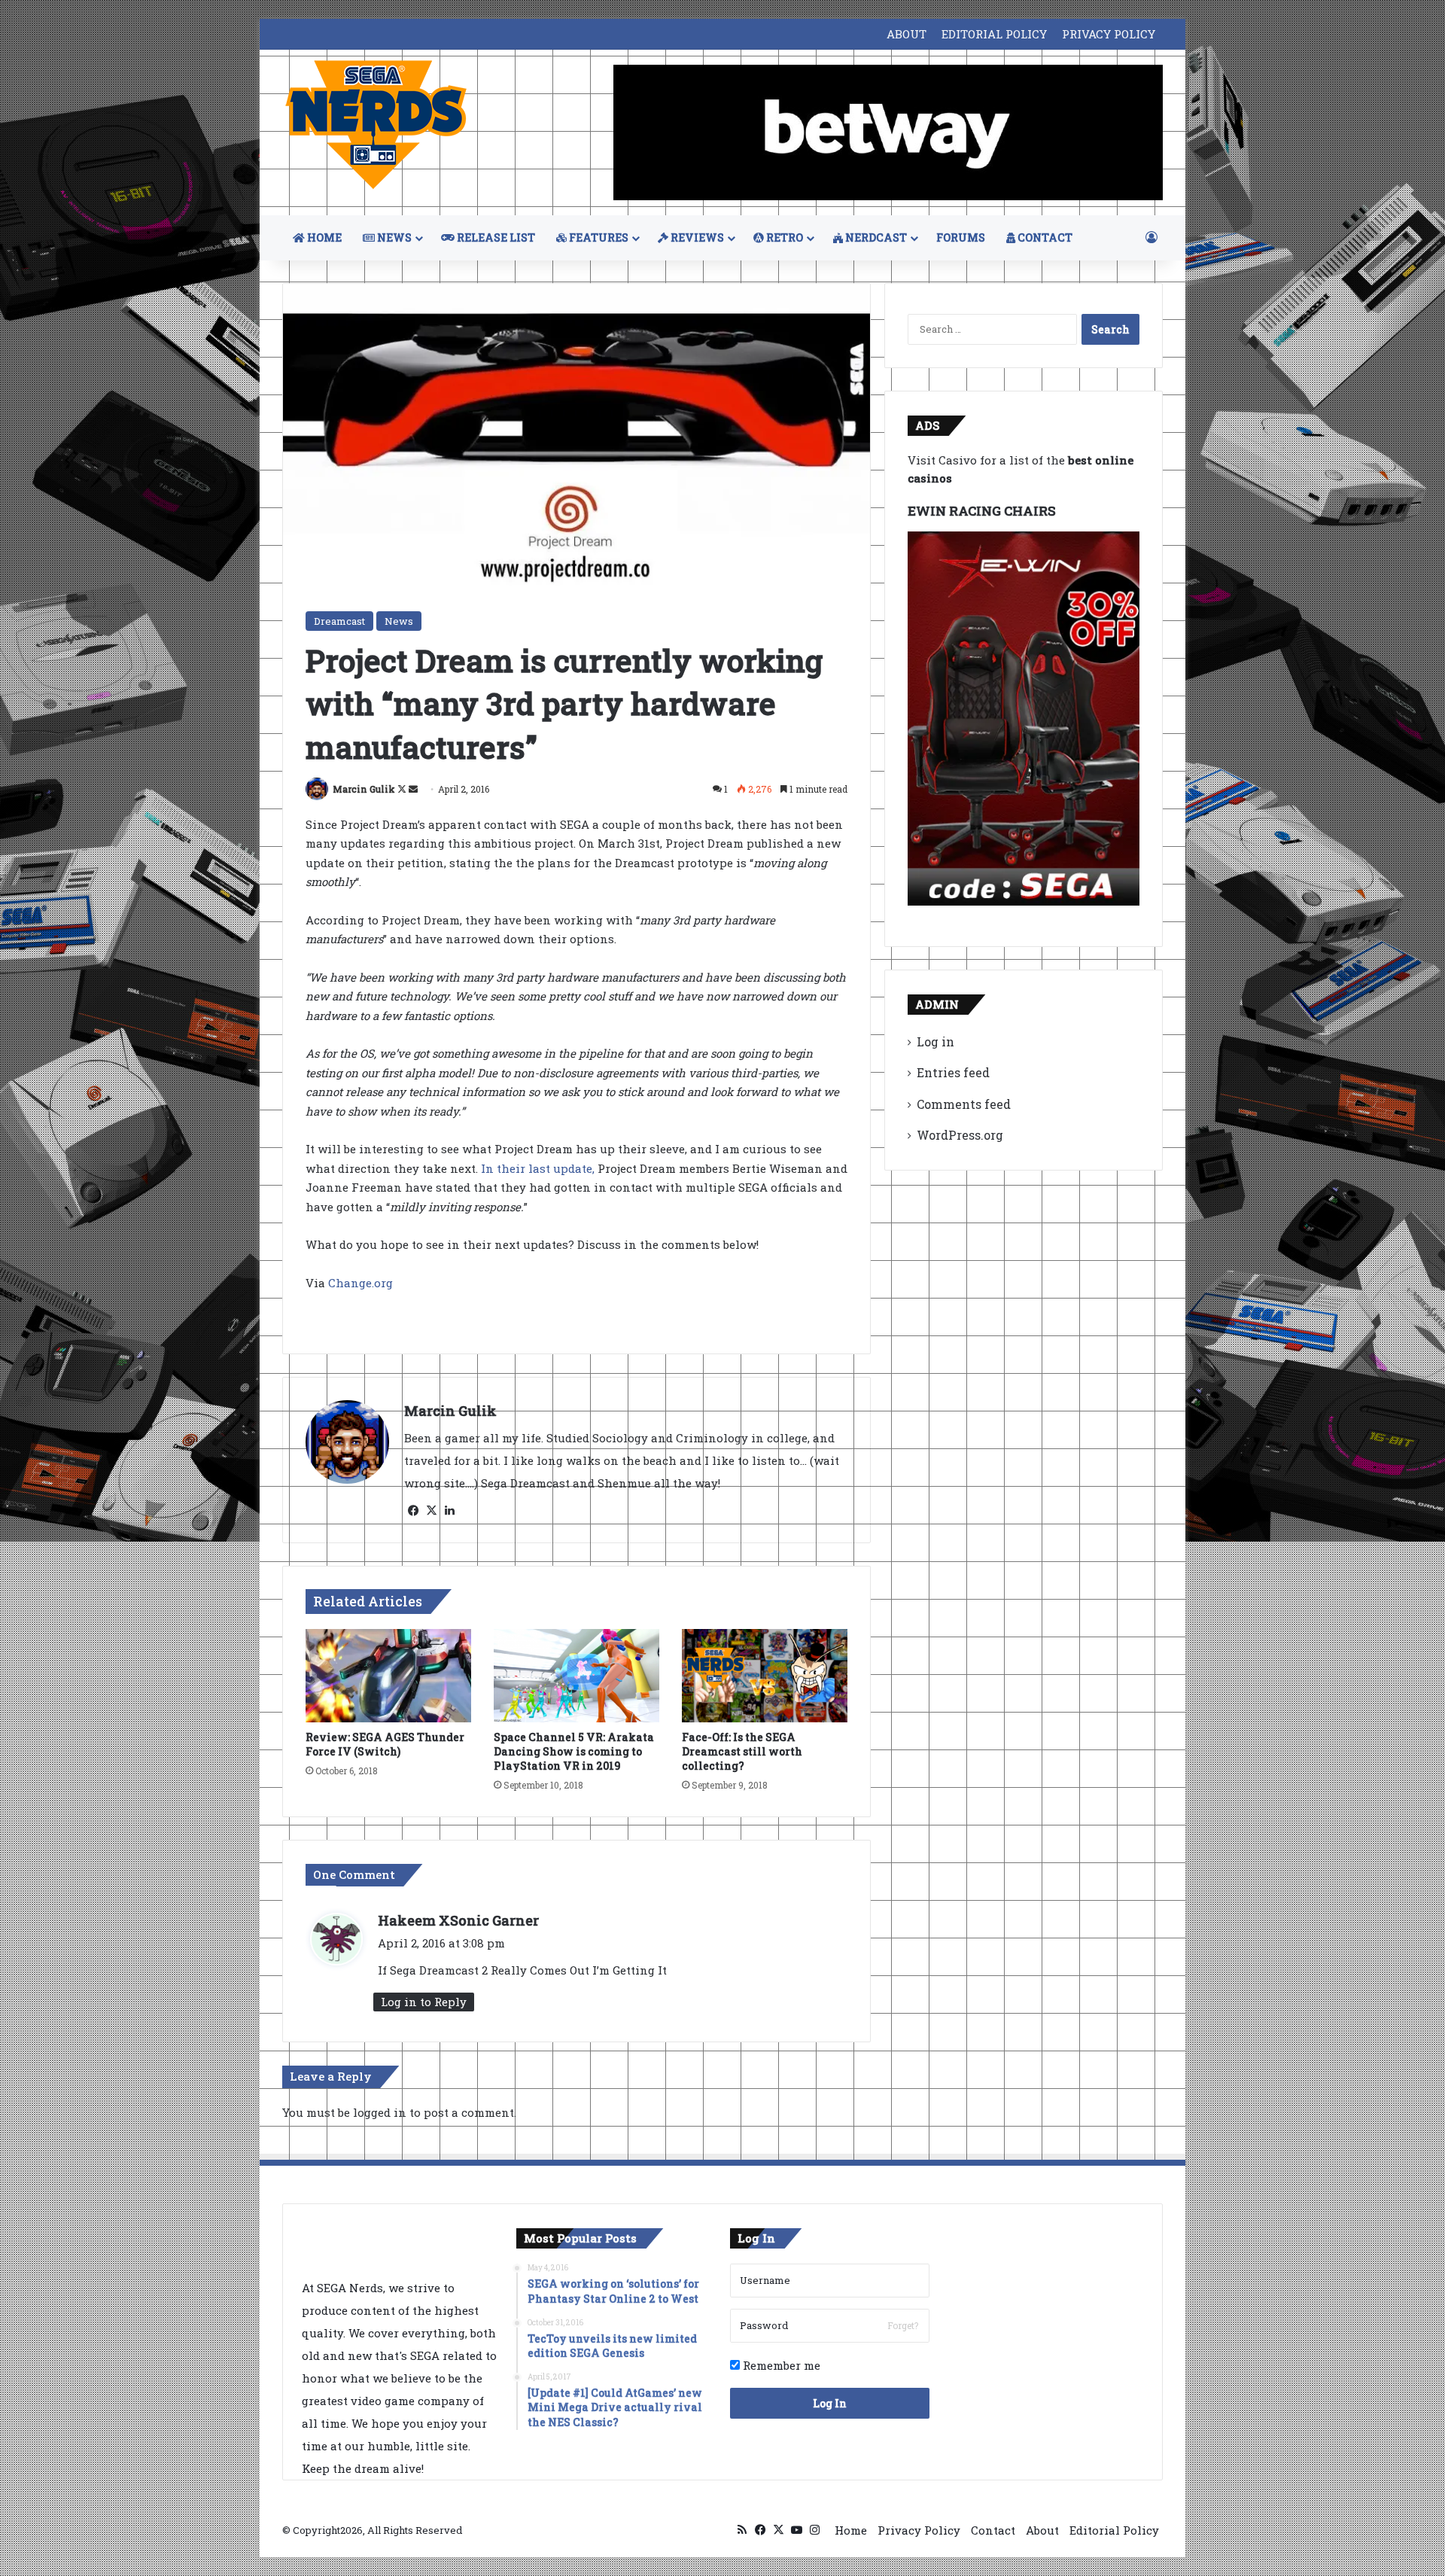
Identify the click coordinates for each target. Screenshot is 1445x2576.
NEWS (393, 238)
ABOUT (907, 34)
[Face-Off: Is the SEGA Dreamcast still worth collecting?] (765, 1676)
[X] (431, 1511)
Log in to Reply (424, 2002)
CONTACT (1044, 238)
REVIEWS (696, 238)
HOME (323, 238)
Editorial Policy (1114, 2530)
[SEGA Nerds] (376, 125)
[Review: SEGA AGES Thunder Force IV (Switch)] (388, 1676)
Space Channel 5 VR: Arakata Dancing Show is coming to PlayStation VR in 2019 (574, 1751)
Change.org (360, 1283)
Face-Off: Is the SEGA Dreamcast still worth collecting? (742, 1751)
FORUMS (961, 238)
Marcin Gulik (364, 789)
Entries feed (953, 1072)
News (399, 621)
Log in (935, 1041)
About (1042, 2530)
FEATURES (598, 238)
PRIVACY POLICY (1109, 34)
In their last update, (538, 1168)
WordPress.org (960, 1135)
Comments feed (964, 1104)
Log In (830, 2403)
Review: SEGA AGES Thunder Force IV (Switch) (385, 1744)
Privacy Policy (919, 2530)
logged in (380, 2112)
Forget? (903, 2325)
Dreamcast (339, 621)
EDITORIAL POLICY (994, 34)
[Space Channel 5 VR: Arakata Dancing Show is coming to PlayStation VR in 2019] (576, 1676)
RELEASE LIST (495, 238)
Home (851, 2530)
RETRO (783, 238)
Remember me (780, 2365)
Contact (993, 2530)
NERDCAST (875, 238)
